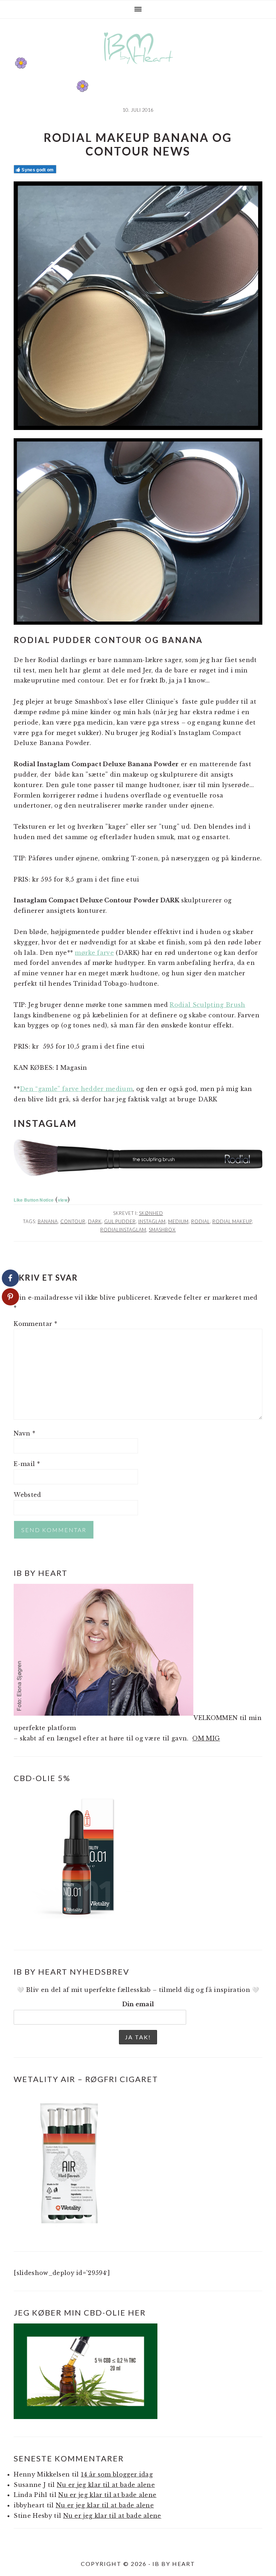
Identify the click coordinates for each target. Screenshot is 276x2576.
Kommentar (35, 1324)
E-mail (27, 1464)
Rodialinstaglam (123, 1230)
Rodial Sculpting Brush (207, 1005)
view (63, 1200)
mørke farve (94, 953)
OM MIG (206, 1738)
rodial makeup (232, 1221)
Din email (138, 2004)
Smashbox (162, 1230)
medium (178, 1221)
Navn (24, 1433)
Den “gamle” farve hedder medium (76, 1089)
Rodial (201, 1221)
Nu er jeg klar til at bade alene (106, 2485)
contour (73, 1221)
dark (95, 1221)
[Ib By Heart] (138, 68)
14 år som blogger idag (117, 2474)
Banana (48, 1221)
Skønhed (151, 1213)
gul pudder (120, 1221)
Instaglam (152, 1221)
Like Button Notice (34, 1200)
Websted (27, 1495)
